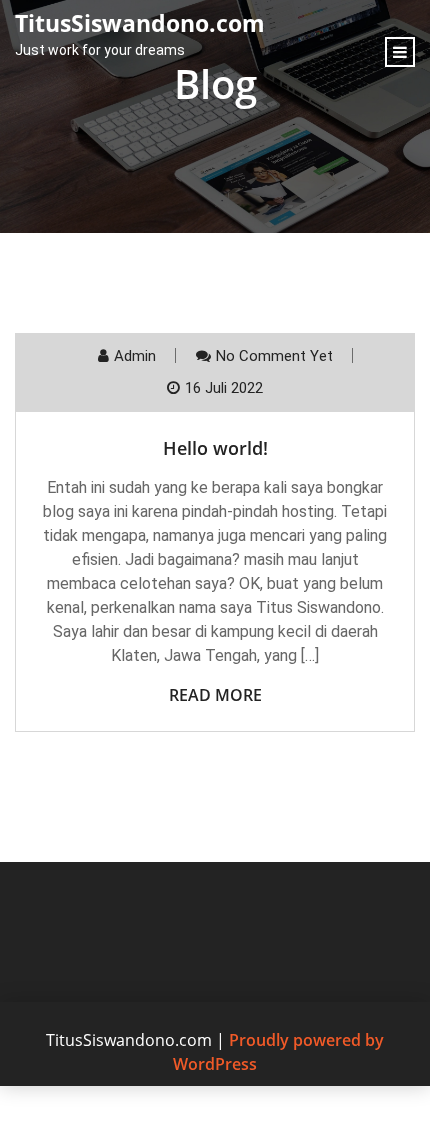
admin (135, 356)
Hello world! (215, 448)
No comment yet (274, 356)
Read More (215, 695)
